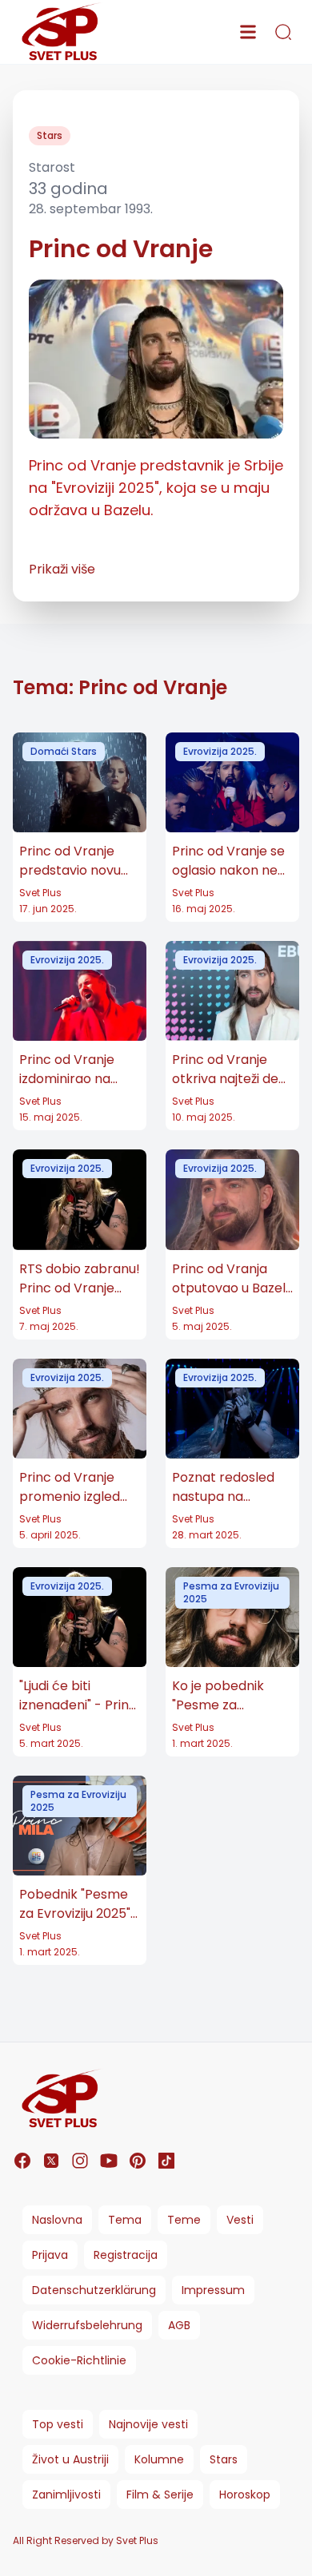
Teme (184, 2220)
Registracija (126, 2255)
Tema (125, 2220)
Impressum (213, 2290)
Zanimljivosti (66, 2495)
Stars (50, 135)
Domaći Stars (64, 751)
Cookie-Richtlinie (79, 2360)
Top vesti (58, 2424)
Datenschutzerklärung (94, 2290)
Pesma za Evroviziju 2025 (231, 1592)
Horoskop (245, 2495)
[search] (283, 32)
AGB (179, 2325)
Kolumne (159, 2459)
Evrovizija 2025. (220, 751)
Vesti (240, 2220)
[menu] (248, 32)
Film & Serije (160, 2495)
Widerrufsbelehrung (87, 2325)
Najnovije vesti (148, 2424)
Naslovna (57, 2220)
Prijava (50, 2255)
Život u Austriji (70, 2459)
